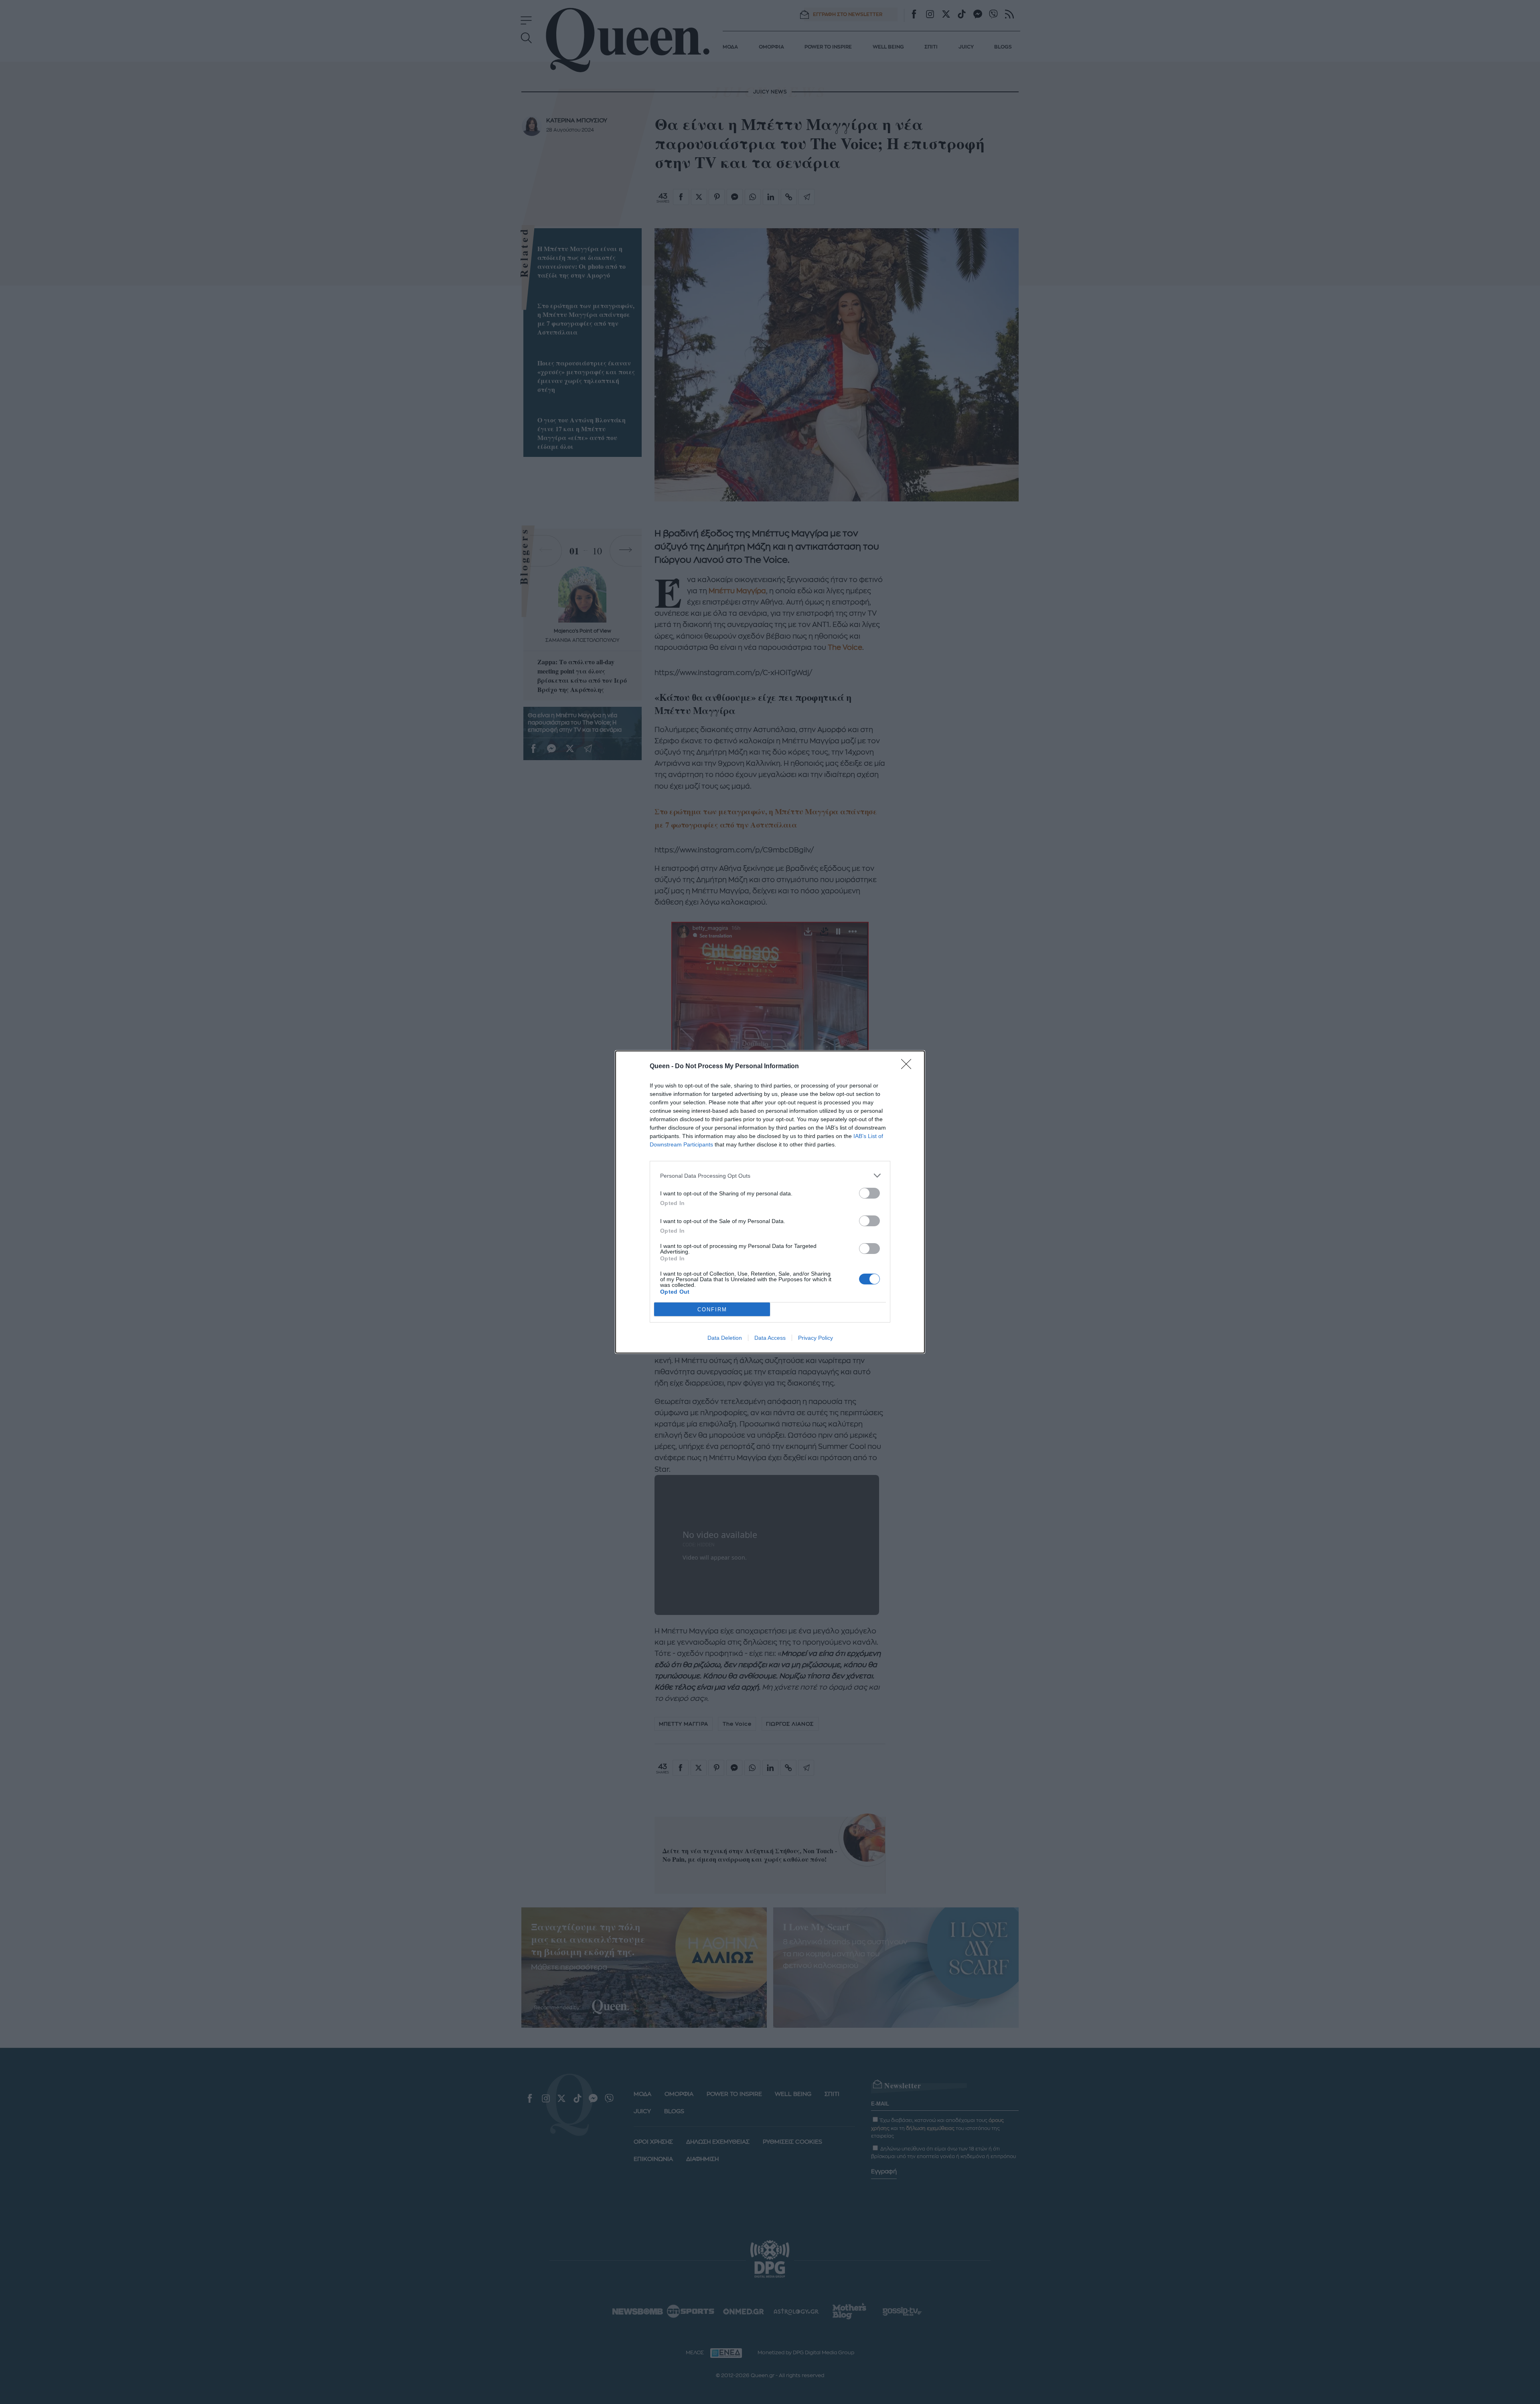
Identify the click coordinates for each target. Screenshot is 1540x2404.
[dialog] (770, 1202)
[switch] (869, 1193)
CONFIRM (712, 1310)
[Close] (909, 1067)
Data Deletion (725, 1338)
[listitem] (770, 1176)
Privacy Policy (816, 1338)
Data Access (770, 1338)
